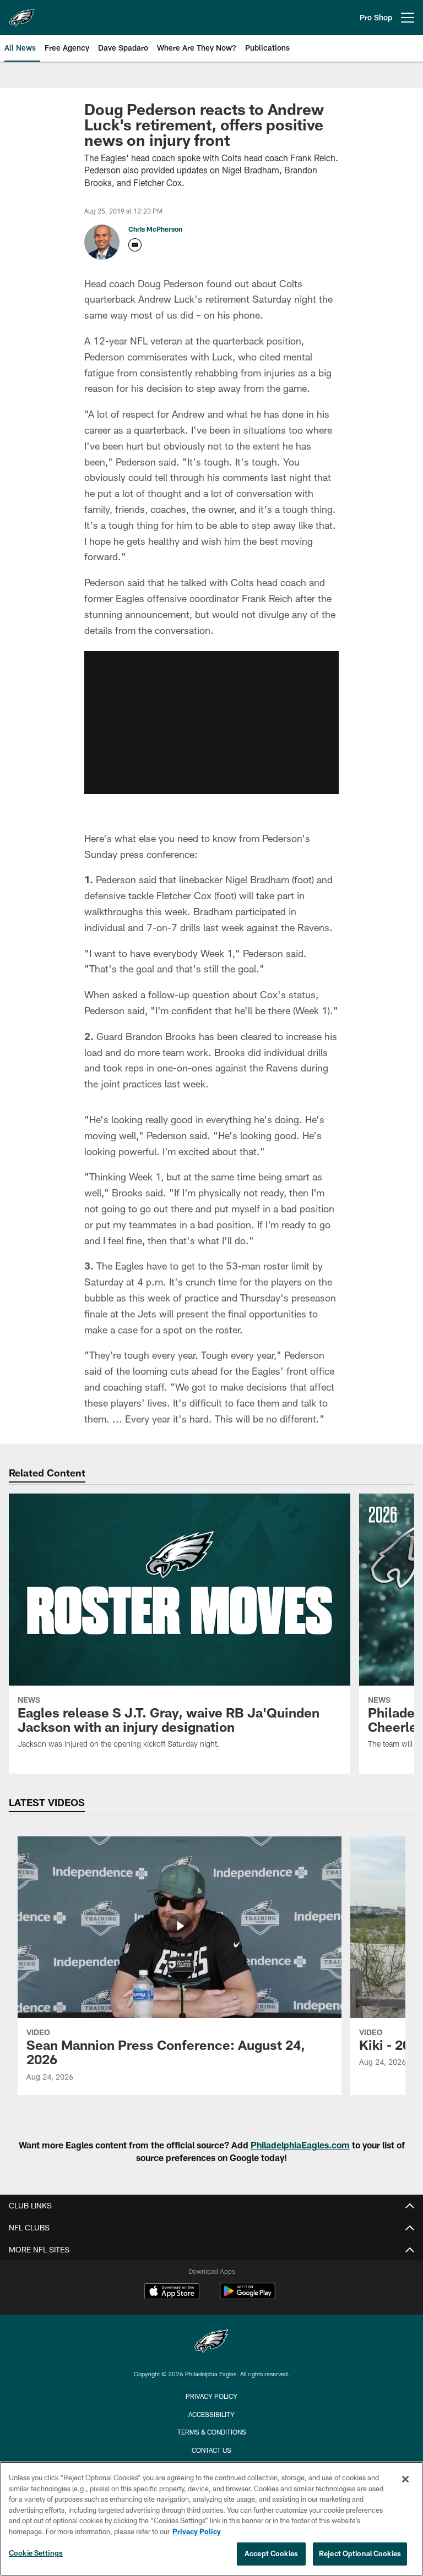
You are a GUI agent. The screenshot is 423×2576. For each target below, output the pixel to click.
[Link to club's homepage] (22, 13)
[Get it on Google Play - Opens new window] (248, 2297)
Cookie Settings (36, 2553)
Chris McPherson (155, 229)
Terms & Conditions (212, 2432)
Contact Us (211, 2450)
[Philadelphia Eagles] (211, 2342)
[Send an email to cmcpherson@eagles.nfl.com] (135, 245)
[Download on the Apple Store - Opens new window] (172, 2293)
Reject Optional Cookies (360, 2553)
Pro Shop (376, 17)
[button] (211, 723)
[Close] (405, 2479)
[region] (211, 2519)
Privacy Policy (211, 2396)
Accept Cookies (271, 2553)
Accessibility (211, 2414)
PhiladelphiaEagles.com (300, 2145)
